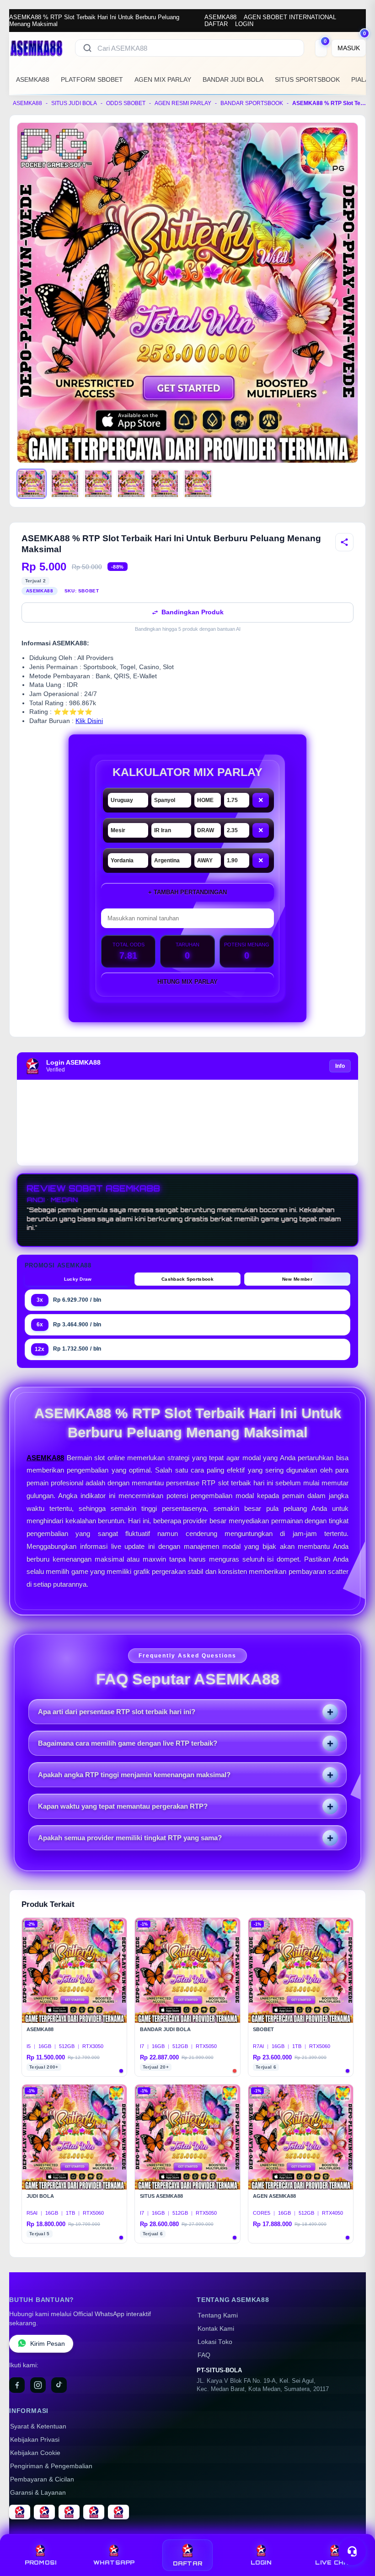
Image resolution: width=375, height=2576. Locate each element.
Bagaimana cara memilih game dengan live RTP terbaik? (128, 1743)
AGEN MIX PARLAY (163, 79)
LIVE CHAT (334, 2563)
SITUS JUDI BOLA (74, 103)
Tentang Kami (218, 2315)
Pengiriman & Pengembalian (51, 2466)
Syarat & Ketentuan (38, 2426)
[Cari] (87, 48)
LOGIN (244, 24)
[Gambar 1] (32, 484)
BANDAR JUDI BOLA (233, 79)
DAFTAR (216, 24)
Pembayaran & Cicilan (42, 2479)
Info (340, 1066)
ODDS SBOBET (126, 103)
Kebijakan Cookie (35, 2453)
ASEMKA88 (220, 17)
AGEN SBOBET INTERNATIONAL (290, 17)
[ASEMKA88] (37, 48)
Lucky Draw (78, 1279)
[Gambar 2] (65, 484)
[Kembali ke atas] (355, 2529)
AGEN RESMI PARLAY (183, 103)
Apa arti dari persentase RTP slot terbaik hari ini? (117, 1712)
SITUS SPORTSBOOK (307, 79)
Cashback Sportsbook (187, 1279)
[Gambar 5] (165, 484)
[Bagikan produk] (344, 542)
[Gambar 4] (131, 484)
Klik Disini (89, 721)
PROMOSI (41, 2563)
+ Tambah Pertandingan (187, 892)
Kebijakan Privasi (35, 2440)
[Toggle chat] (352, 2551)
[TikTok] (59, 2385)
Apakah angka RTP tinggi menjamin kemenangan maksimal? (134, 1775)
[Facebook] (17, 2385)
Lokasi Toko (215, 2342)
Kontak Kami (216, 2329)
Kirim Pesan (48, 2344)
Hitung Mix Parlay (187, 982)
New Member (297, 1279)
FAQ (204, 2355)
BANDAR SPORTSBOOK (252, 103)
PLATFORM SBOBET (92, 79)
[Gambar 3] (98, 484)
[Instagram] (38, 2385)
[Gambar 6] (198, 484)
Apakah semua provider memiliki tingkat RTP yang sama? (130, 1838)
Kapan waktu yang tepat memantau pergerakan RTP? (123, 1806)
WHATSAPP (114, 2563)
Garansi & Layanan (38, 2493)
